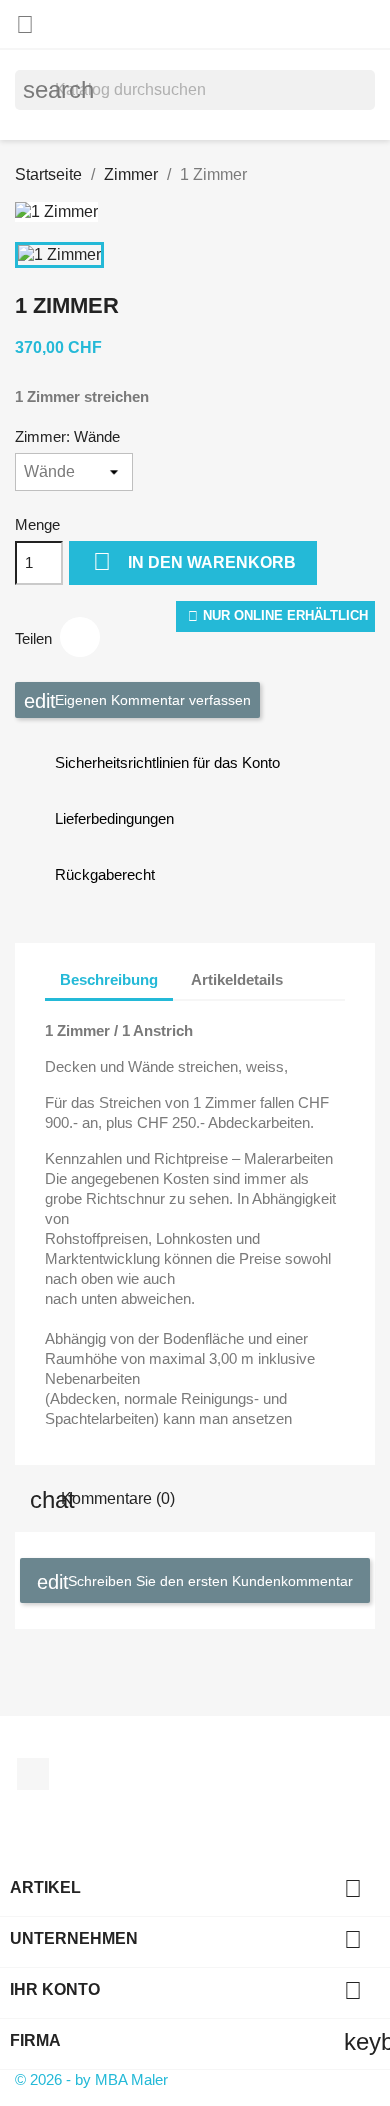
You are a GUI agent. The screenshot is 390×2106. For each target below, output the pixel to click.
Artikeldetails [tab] (237, 979)
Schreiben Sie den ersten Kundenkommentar (208, 1580)
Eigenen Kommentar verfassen (151, 699)
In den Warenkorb (194, 561)
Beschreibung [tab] (109, 979)
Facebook (33, 1774)
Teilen (80, 637)
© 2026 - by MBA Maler (91, 2079)
